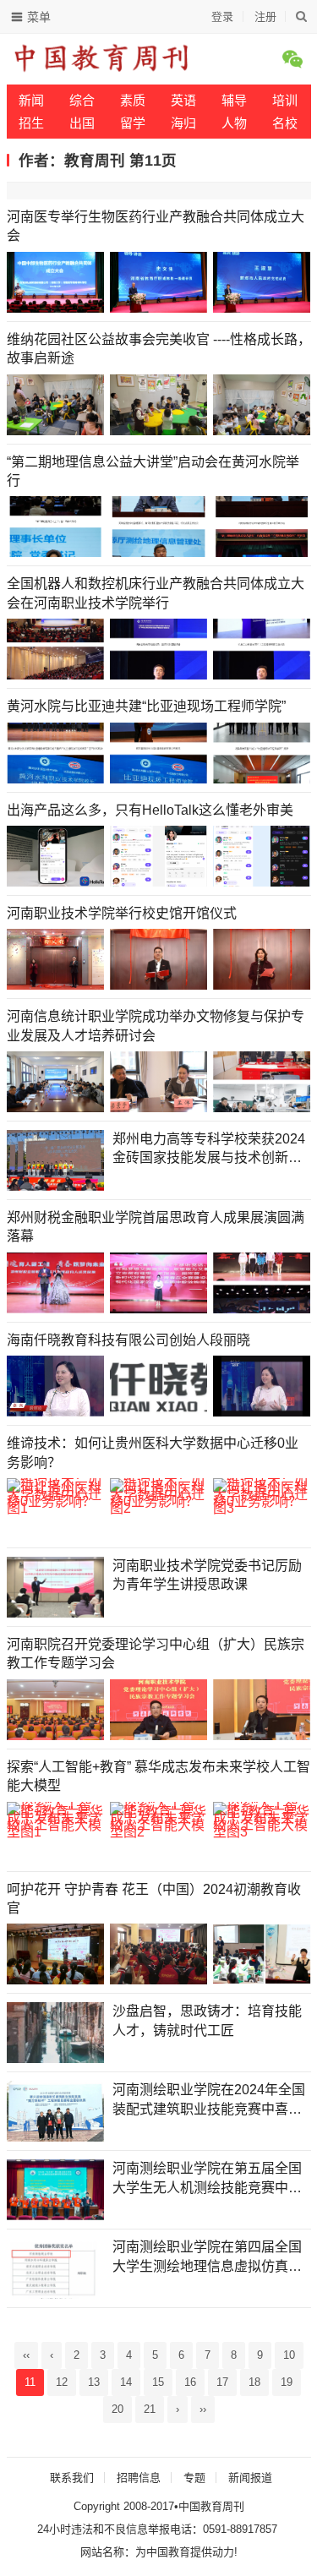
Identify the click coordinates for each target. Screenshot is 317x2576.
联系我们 (72, 2478)
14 (126, 2382)
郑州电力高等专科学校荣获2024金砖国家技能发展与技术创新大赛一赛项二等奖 (209, 1150)
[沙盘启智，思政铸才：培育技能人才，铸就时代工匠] (55, 2033)
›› (203, 2409)
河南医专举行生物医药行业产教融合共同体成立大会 (156, 226)
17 (222, 2382)
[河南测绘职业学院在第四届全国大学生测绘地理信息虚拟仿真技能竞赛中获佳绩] (55, 2268)
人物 (234, 123)
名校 (285, 123)
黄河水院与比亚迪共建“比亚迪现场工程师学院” (146, 706)
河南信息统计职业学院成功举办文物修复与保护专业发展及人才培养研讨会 (156, 1026)
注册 (265, 16)
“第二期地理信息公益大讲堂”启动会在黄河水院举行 (153, 471)
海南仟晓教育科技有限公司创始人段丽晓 (128, 1340)
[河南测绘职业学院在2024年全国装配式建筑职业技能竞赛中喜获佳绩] (55, 2111)
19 (287, 2382)
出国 (82, 123)
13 (94, 2382)
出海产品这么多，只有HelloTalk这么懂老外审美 (150, 810)
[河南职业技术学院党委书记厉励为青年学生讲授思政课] (55, 1587)
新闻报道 (250, 2478)
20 (118, 2409)
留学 (133, 123)
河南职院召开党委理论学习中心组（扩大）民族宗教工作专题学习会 (156, 1654)
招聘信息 (139, 2478)
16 (190, 2382)
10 (289, 2355)
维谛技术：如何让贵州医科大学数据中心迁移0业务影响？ (153, 1452)
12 (62, 2382)
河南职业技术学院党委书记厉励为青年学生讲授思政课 (207, 1575)
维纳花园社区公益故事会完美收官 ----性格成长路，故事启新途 (159, 349)
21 (150, 2409)
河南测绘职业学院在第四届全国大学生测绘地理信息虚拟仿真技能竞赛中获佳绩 (207, 2258)
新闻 (31, 100)
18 (254, 2382)
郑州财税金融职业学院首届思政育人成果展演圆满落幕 (156, 1227)
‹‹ (26, 2355)
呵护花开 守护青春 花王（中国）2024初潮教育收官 (154, 1899)
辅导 (234, 100)
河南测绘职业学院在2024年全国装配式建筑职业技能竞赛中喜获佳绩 (209, 2101)
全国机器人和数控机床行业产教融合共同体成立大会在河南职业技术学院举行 (156, 593)
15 (158, 2382)
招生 (31, 123)
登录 (222, 16)
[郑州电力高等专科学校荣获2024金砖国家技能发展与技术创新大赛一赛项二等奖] (55, 1160)
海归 (183, 123)
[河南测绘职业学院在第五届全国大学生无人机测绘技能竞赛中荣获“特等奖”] (55, 2190)
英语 (183, 100)
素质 (133, 100)
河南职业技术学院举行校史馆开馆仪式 (122, 913)
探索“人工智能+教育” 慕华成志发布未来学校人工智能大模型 (158, 1776)
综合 (82, 100)
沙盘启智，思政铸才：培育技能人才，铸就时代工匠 (207, 2020)
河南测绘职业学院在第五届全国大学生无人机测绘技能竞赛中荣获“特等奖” (207, 2179)
